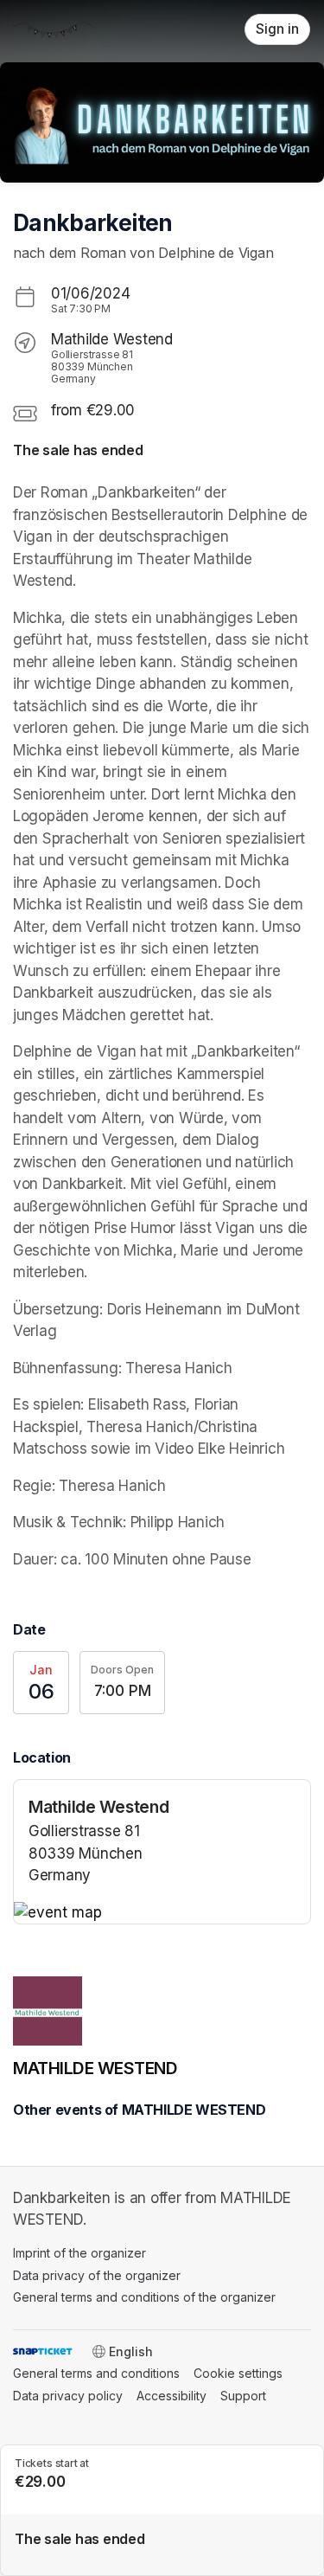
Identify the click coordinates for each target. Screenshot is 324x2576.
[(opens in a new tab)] (162, 1913)
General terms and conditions (96, 2373)
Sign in (277, 29)
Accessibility (172, 2396)
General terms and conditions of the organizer (144, 2297)
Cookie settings (238, 2373)
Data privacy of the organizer (97, 2275)
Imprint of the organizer (79, 2253)
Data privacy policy (68, 2396)
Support (243, 2396)
